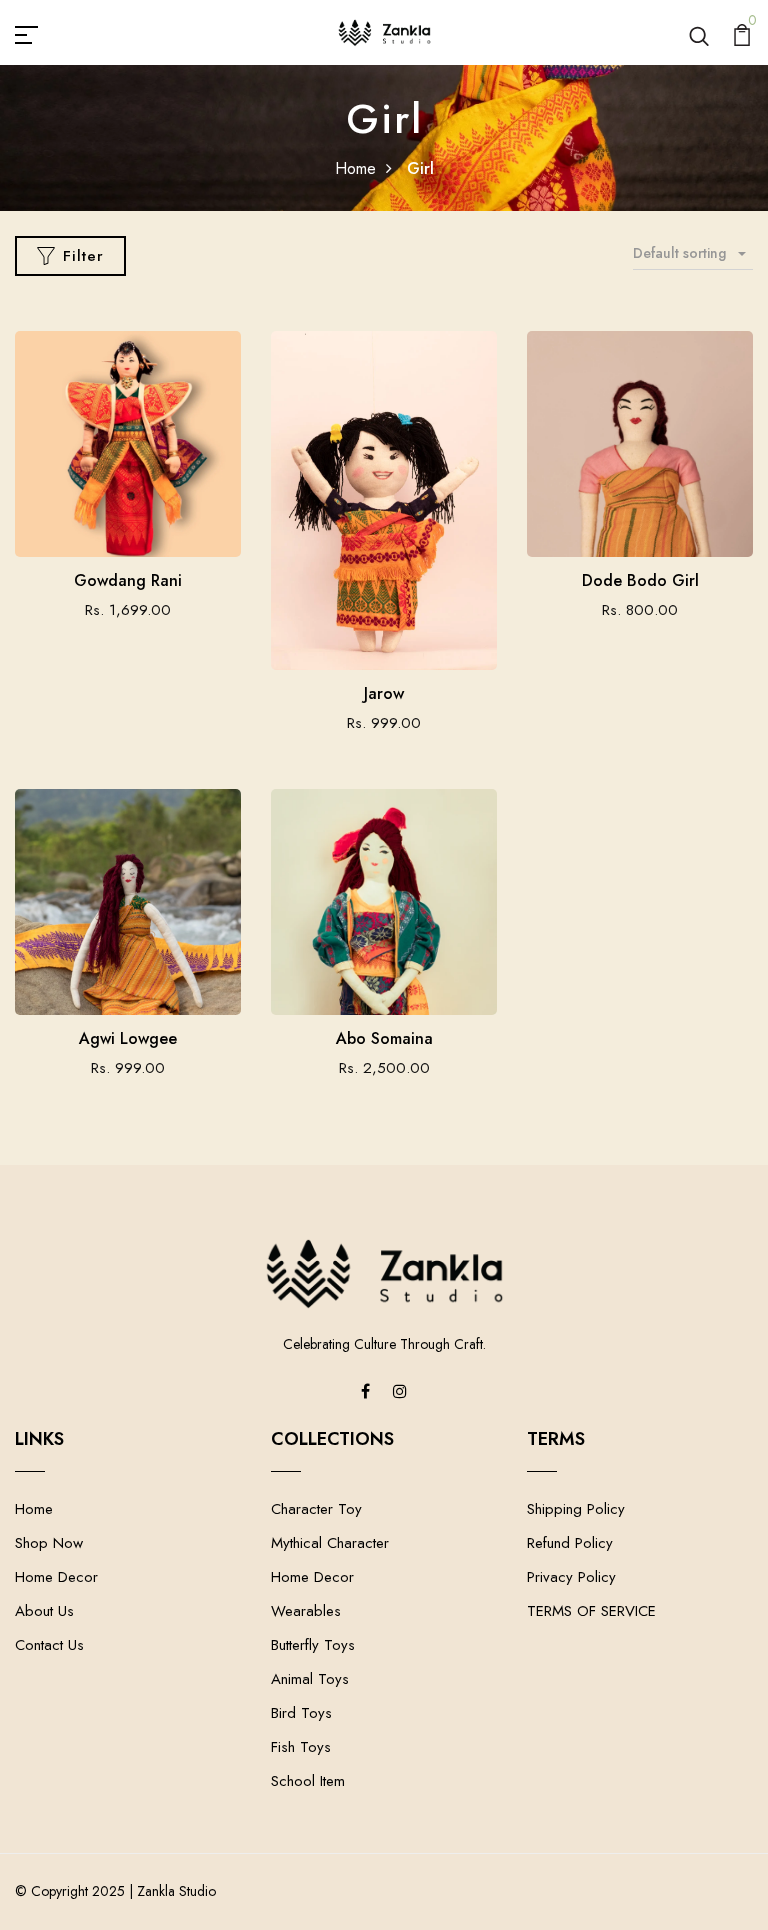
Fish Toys (301, 1747)
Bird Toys (301, 1713)
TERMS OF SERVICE (591, 1611)
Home (355, 168)
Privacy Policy (571, 1577)
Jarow (384, 693)
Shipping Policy (576, 1509)
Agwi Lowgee (128, 1038)
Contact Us (49, 1645)
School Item (308, 1781)
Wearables (306, 1611)
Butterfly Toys (313, 1645)
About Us (44, 1611)
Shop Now (49, 1543)
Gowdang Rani (128, 580)
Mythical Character (330, 1543)
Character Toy (316, 1509)
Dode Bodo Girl (640, 580)
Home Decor (56, 1577)
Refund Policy (570, 1543)
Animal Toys (310, 1679)
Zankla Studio (176, 1891)
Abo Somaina (384, 1038)
